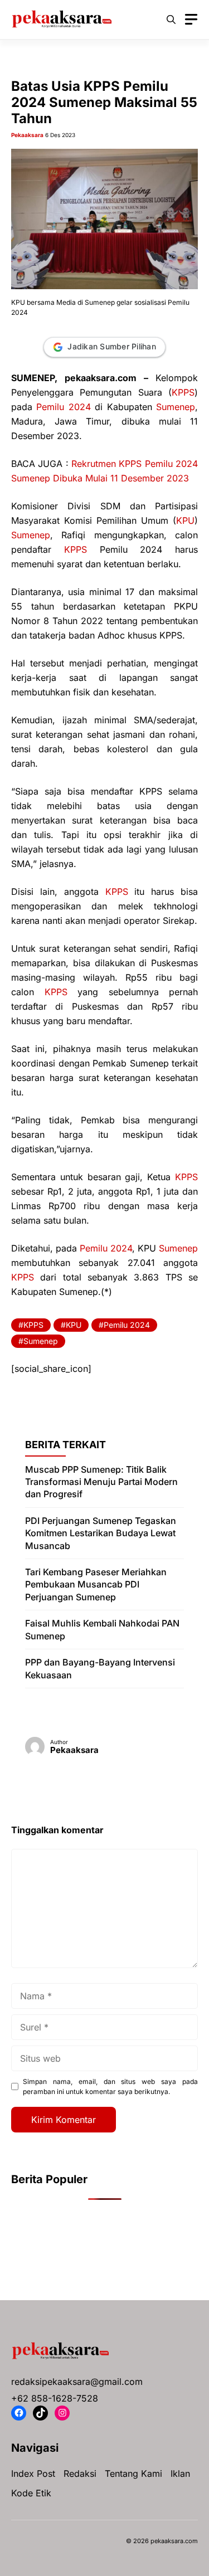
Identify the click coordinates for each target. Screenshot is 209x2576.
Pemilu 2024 (63, 407)
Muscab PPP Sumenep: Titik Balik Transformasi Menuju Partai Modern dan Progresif (101, 1482)
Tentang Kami (133, 2473)
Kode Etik (31, 2493)
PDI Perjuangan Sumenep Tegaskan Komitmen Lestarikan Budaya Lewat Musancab (101, 1533)
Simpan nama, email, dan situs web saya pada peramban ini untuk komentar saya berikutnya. (110, 2086)
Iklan (180, 2473)
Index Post (33, 2473)
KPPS (183, 392)
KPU (185, 520)
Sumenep (176, 407)
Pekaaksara (27, 135)
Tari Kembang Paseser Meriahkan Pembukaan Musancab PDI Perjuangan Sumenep (96, 1584)
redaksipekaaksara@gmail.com (77, 2382)
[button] (171, 20)
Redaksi (80, 2473)
